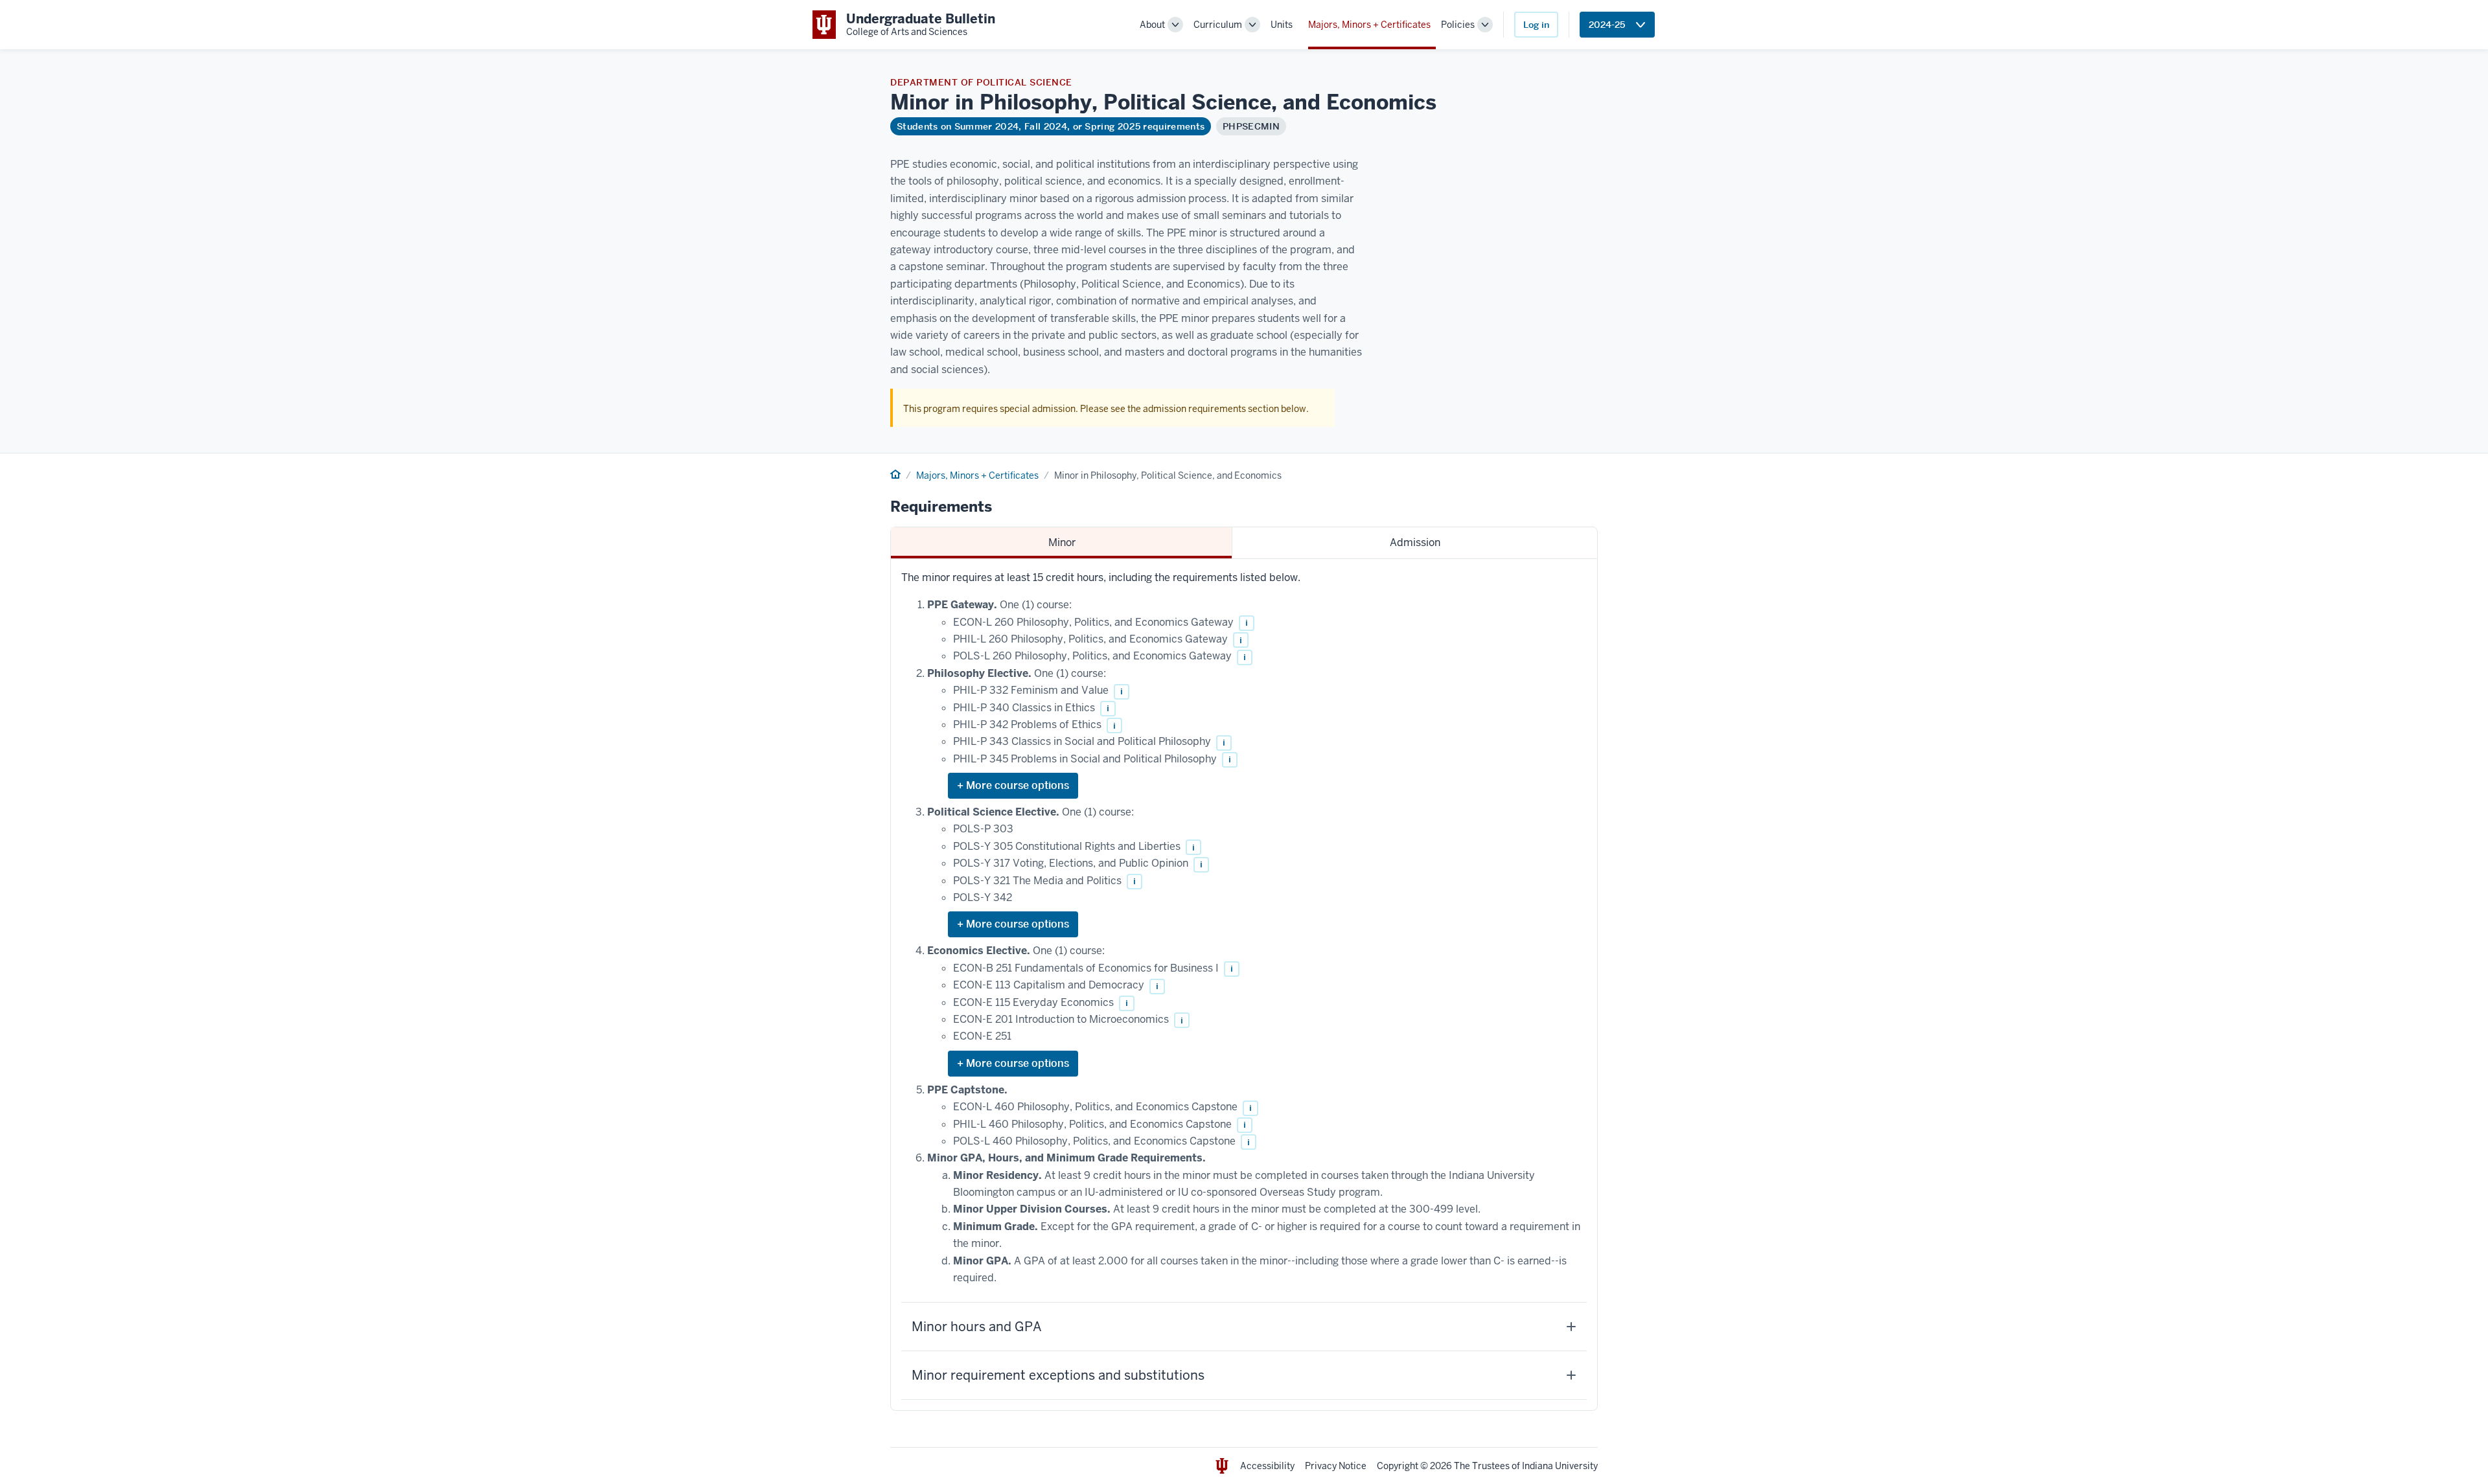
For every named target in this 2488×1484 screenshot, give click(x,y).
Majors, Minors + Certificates (1369, 25)
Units (1282, 25)
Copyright (1398, 1466)
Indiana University (1560, 1466)
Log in (1536, 25)
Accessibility (1267, 1466)
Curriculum (1218, 25)
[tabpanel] (1244, 985)
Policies (1458, 25)
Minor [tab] (1062, 542)
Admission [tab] (1415, 542)
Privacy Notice (1336, 1466)
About (1152, 25)
